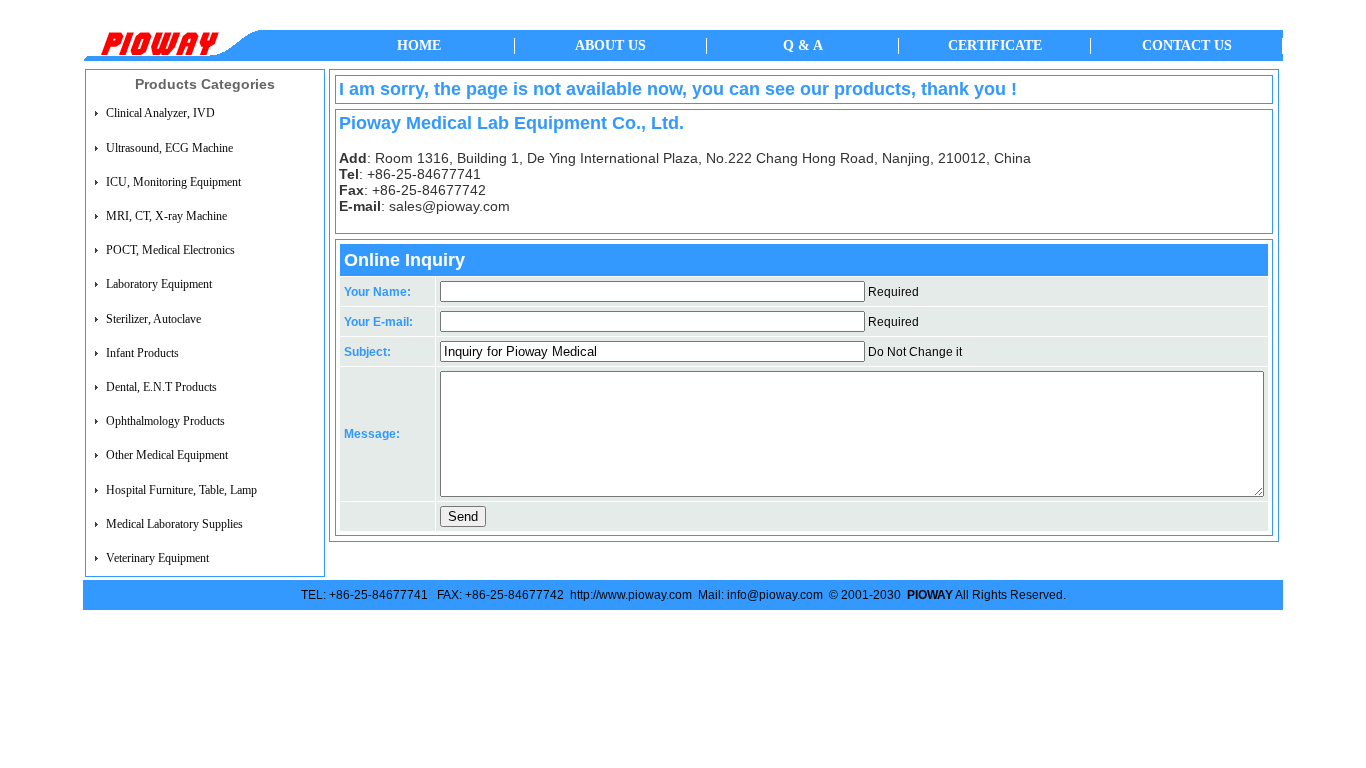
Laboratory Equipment (159, 285)
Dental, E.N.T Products (161, 387)
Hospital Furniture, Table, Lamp (181, 490)
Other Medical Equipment (167, 455)
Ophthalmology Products (165, 421)
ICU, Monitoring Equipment (173, 182)
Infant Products (142, 353)
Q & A (803, 45)
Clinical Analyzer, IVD (160, 114)
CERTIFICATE (995, 45)
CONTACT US (1187, 45)
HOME (419, 45)
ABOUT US (610, 45)
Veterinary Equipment (157, 558)
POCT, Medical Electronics (170, 250)
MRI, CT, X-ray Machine (166, 216)
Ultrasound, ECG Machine (169, 148)
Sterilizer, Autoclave (153, 319)
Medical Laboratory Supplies (174, 524)
